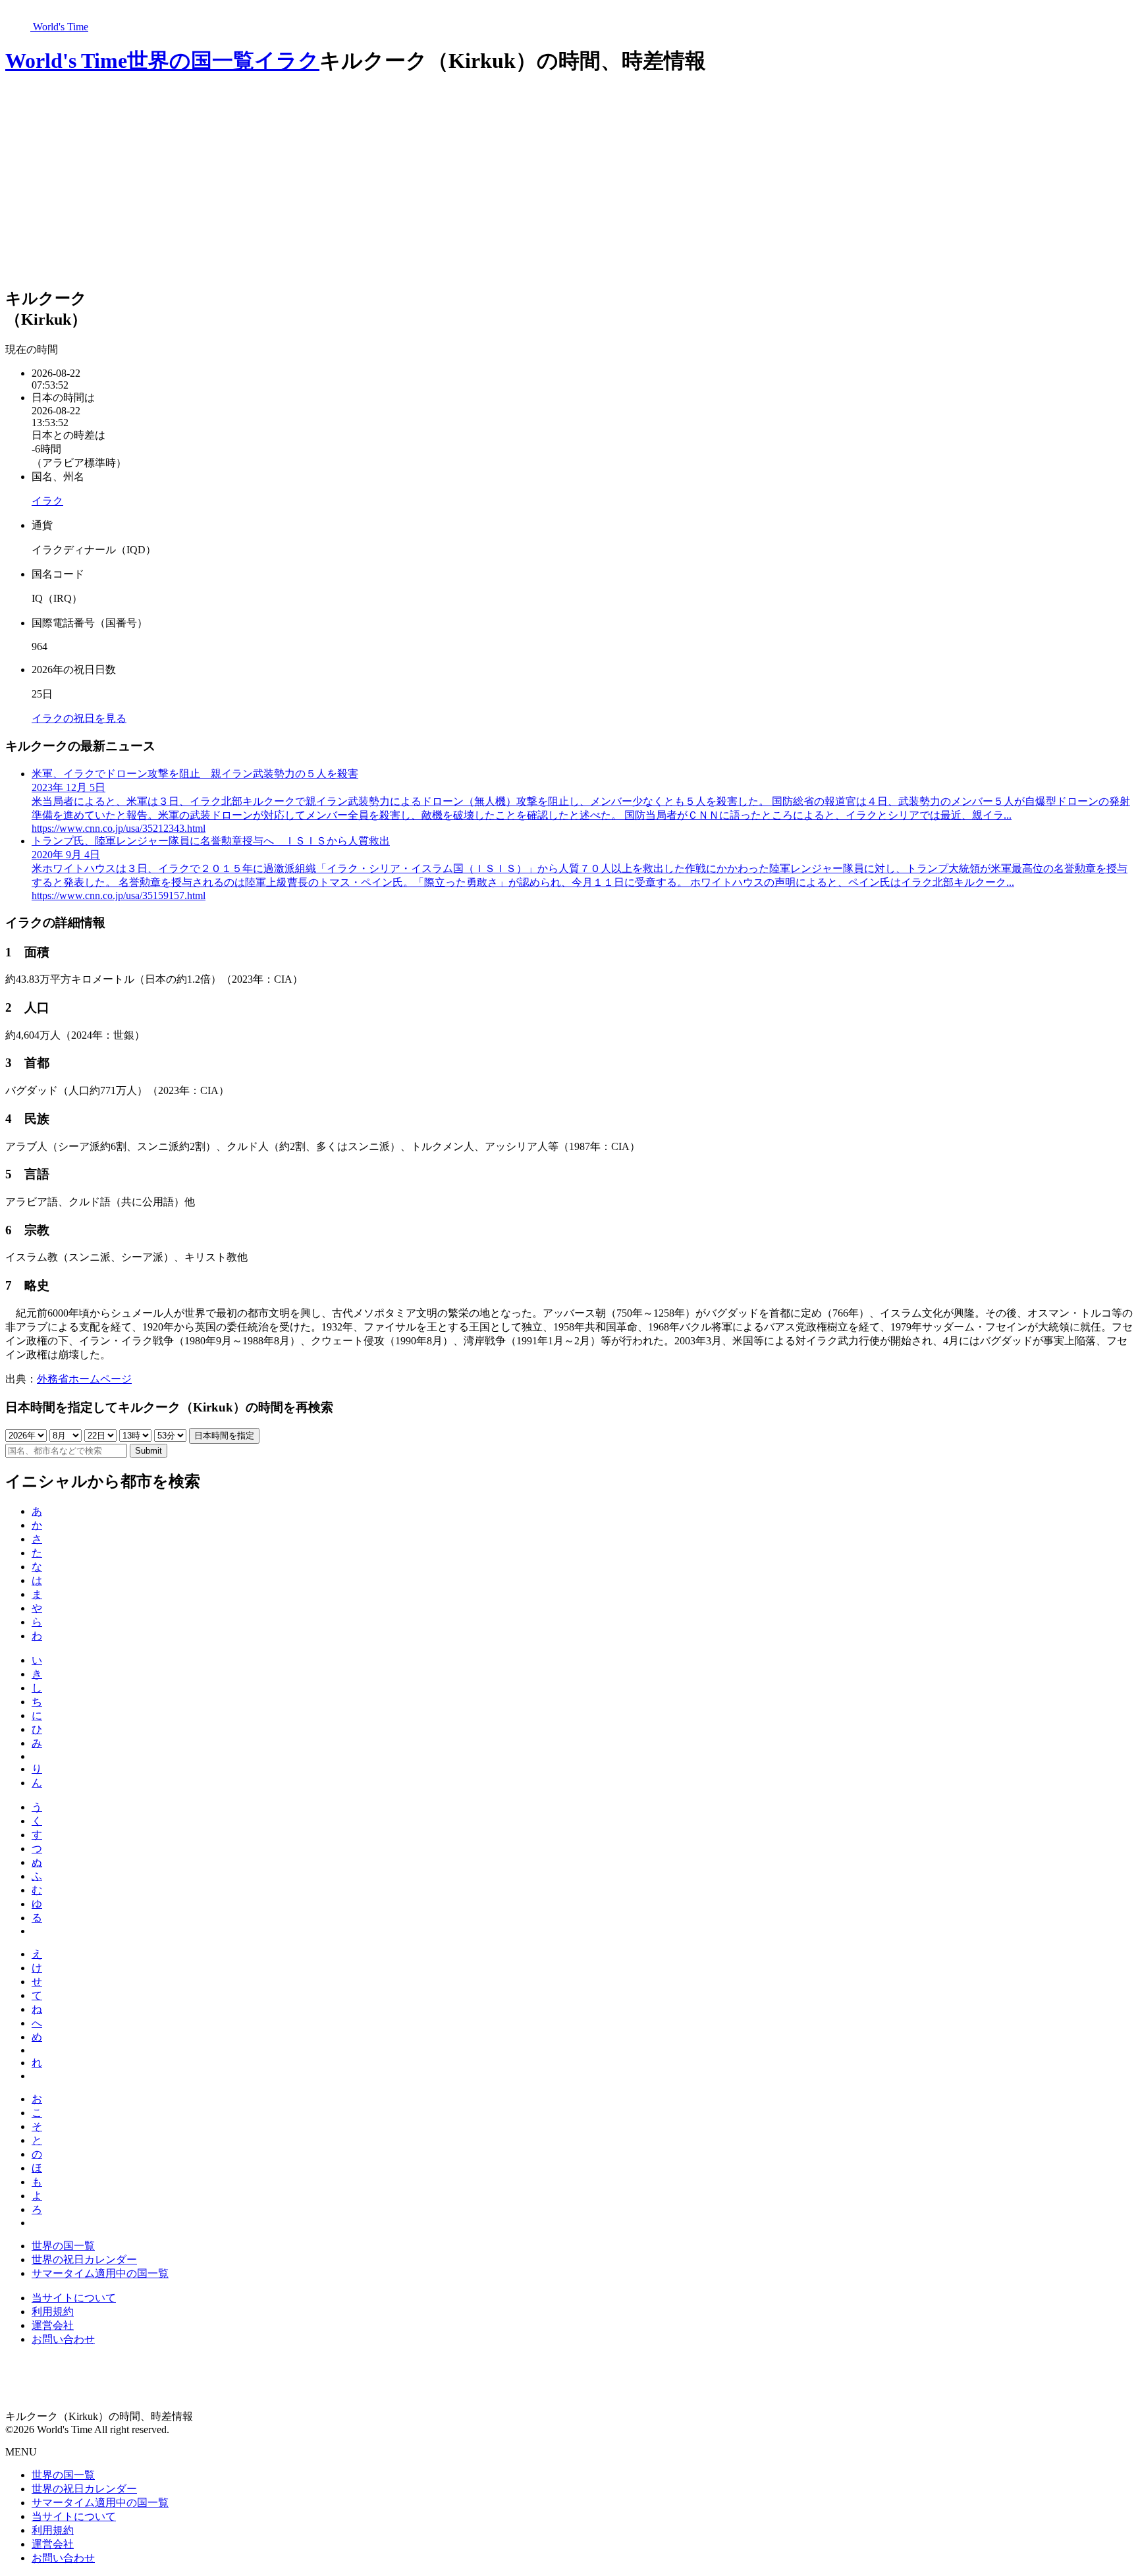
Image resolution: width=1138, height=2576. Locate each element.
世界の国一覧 (191, 61)
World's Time (66, 61)
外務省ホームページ (84, 1379)
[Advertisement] (569, 182)
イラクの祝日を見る (79, 718)
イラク (287, 61)
